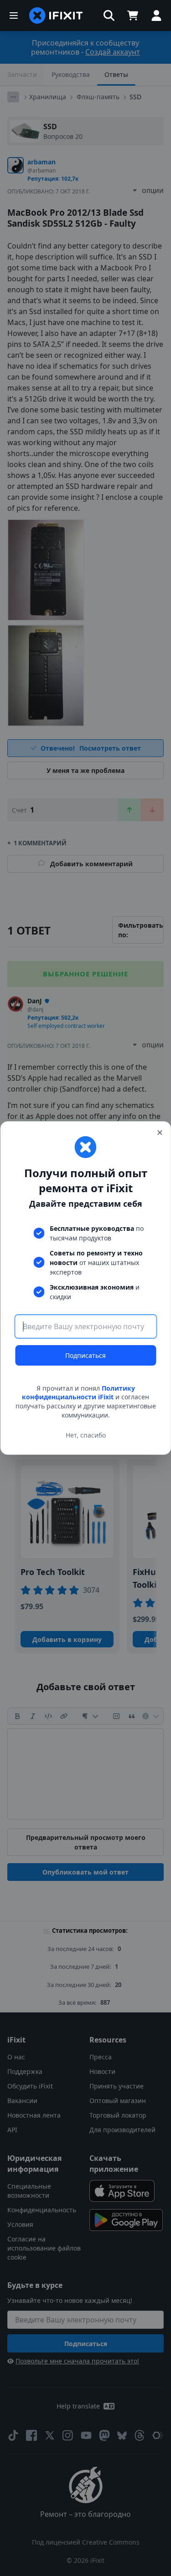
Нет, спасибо (86, 1435)
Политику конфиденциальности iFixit (78, 1393)
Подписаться (85, 1355)
